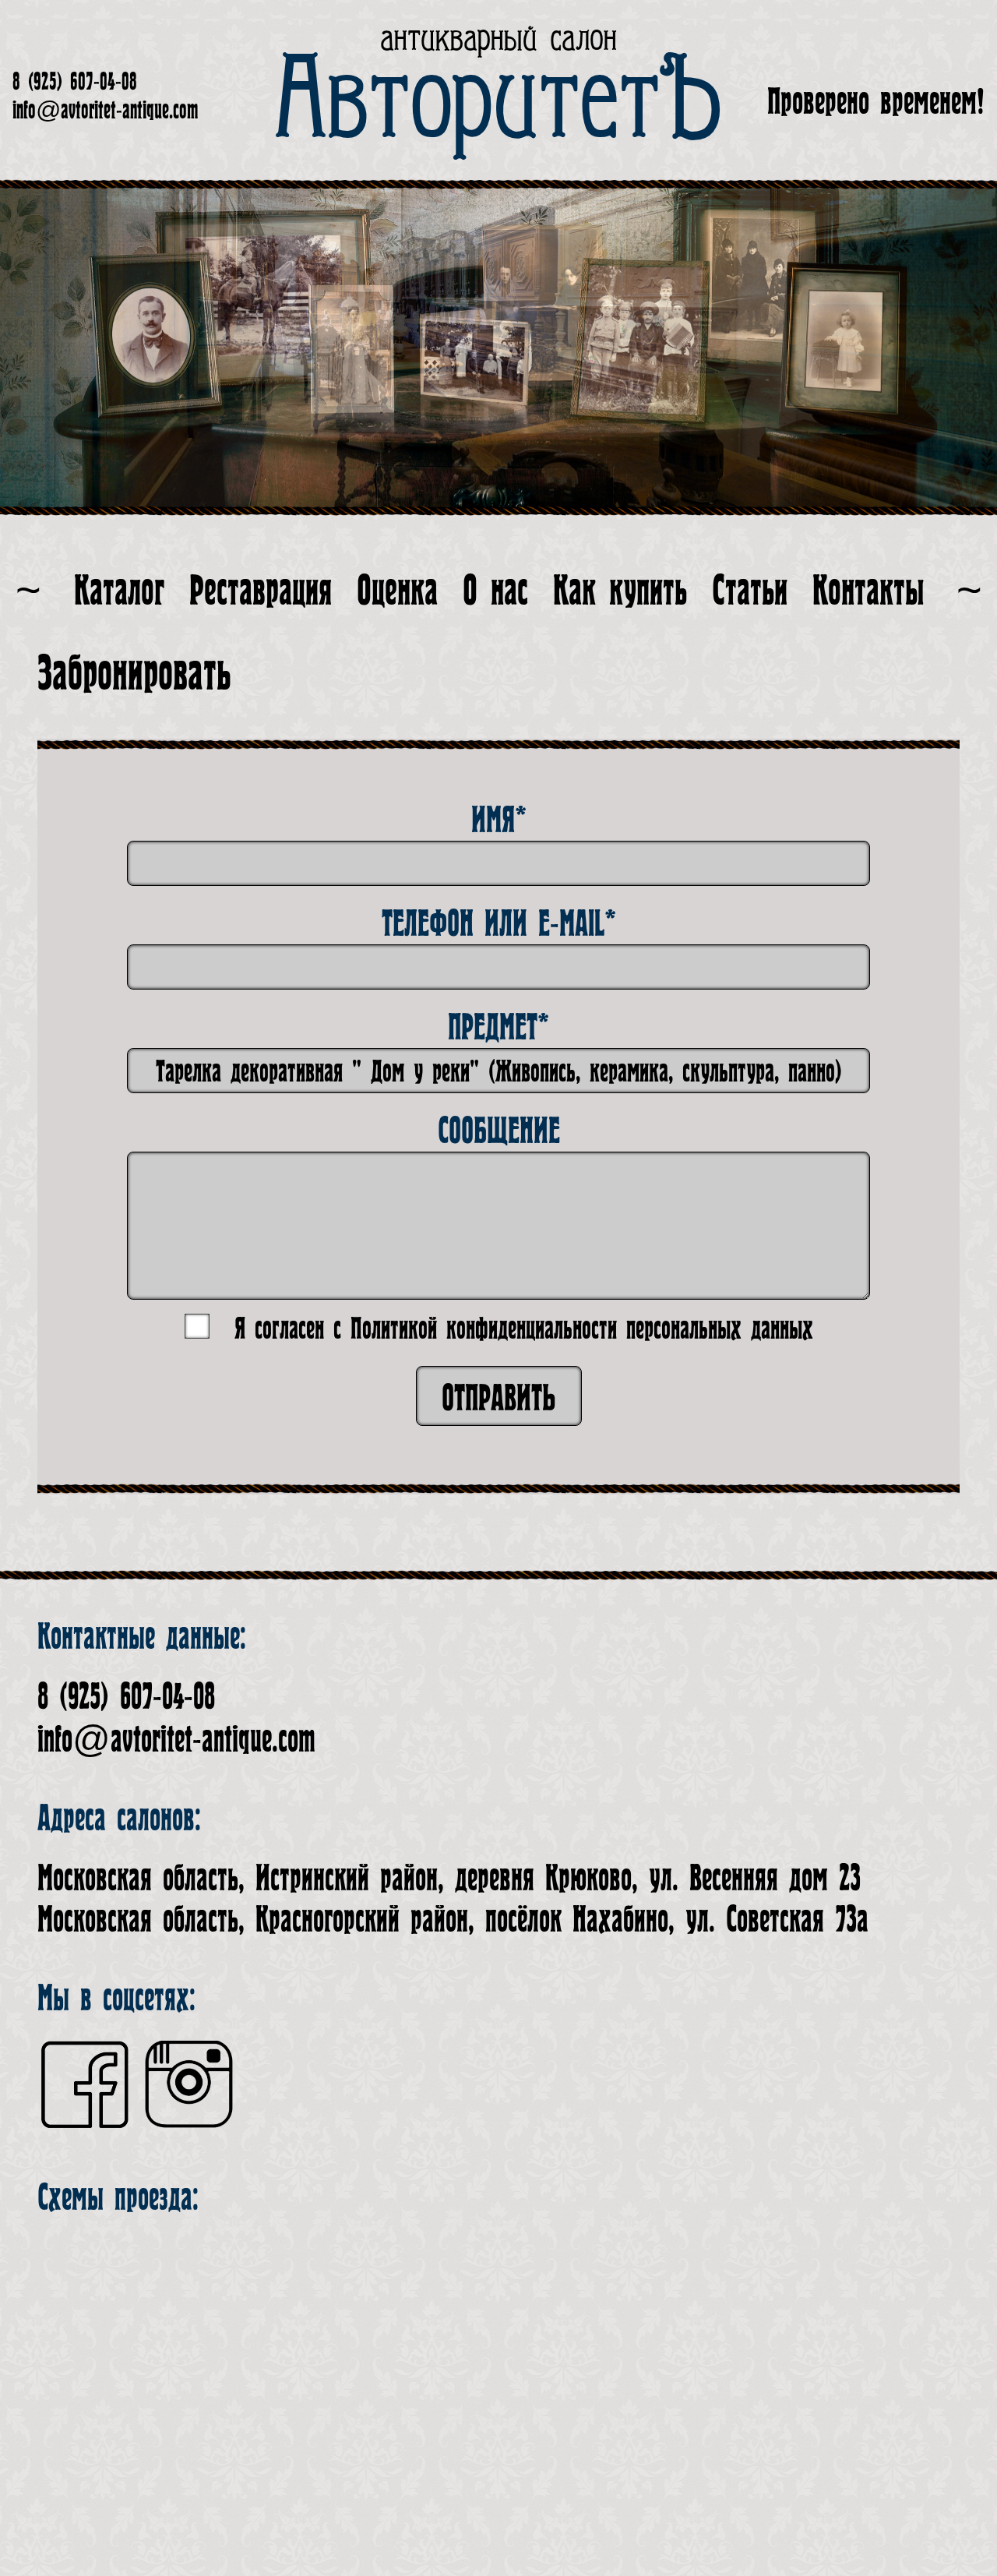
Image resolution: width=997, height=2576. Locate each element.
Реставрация (261, 591)
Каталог (119, 591)
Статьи (750, 591)
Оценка (397, 591)
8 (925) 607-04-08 (75, 82)
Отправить (499, 1398)
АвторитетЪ (499, 101)
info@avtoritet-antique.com (105, 111)
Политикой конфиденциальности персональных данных (582, 1329)
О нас (495, 591)
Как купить (620, 591)
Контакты (868, 591)
